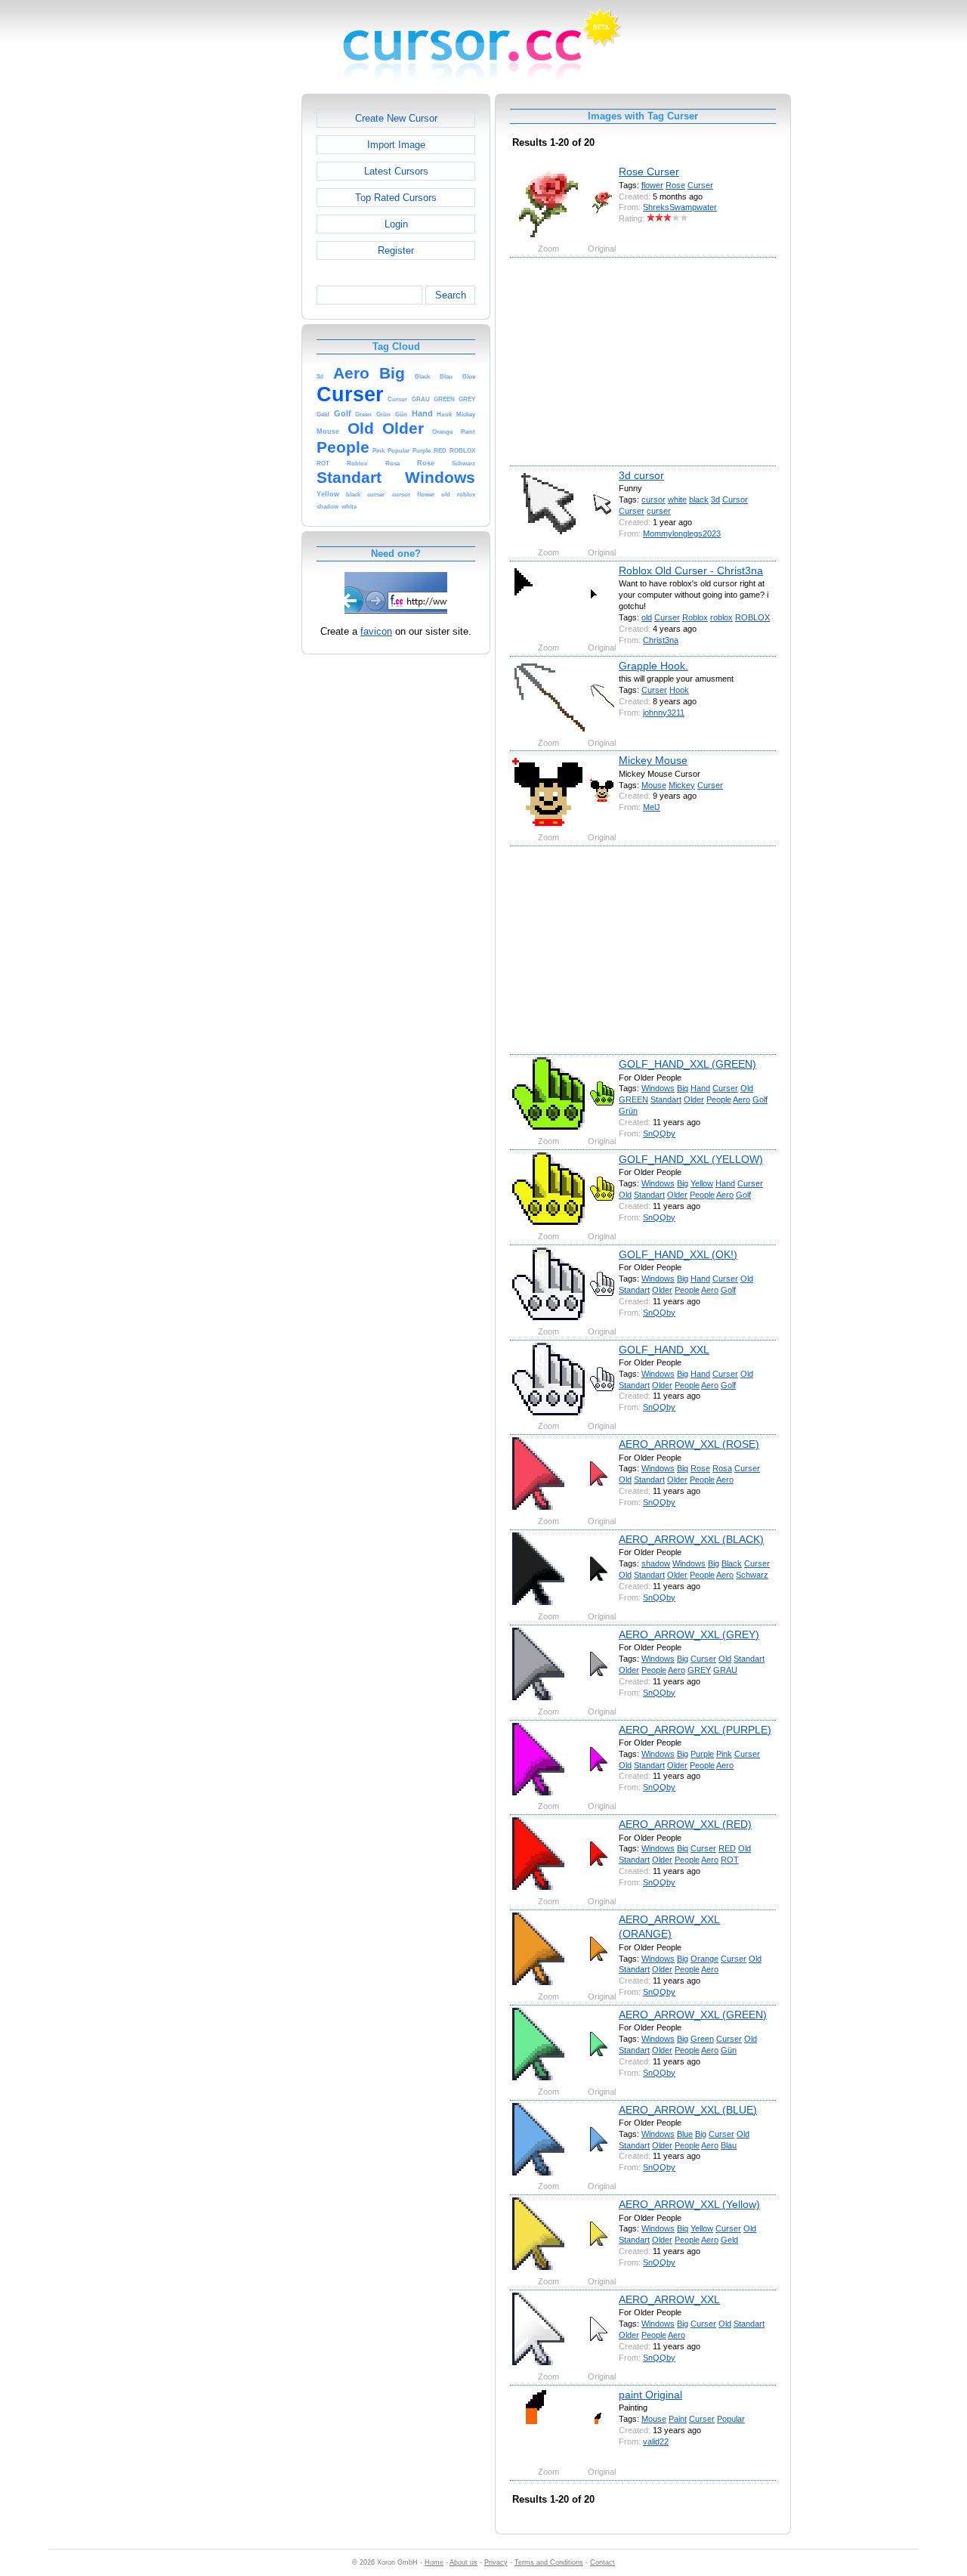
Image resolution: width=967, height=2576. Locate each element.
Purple (702, 1754)
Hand (700, 1088)
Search (451, 295)
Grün (628, 1111)
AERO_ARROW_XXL (669, 2299)
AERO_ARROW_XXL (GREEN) (693, 2015)
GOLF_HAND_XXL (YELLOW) (691, 1159)
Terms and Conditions (549, 2562)
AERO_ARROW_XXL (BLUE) (688, 2110)
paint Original (650, 2395)
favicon (376, 631)
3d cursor (641, 475)
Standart (666, 1099)
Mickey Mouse (653, 760)
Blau (729, 2145)
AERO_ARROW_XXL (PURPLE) (695, 1730)
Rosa (722, 1468)
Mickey (682, 785)
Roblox (695, 617)
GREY (699, 1670)
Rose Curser (649, 172)
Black (732, 1563)
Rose (675, 185)
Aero (741, 1099)
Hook (679, 690)
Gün (729, 2050)
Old (747, 1088)
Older (694, 1099)
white (677, 499)
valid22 (656, 2441)
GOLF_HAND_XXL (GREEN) (687, 1064)
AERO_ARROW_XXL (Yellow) (689, 2204)
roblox (721, 617)
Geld (729, 2240)
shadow (656, 1563)
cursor (653, 499)
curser (659, 511)
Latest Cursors (396, 171)
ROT (730, 1860)
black (699, 499)
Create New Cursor (396, 118)
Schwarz (752, 1575)
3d (715, 499)
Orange (704, 1959)
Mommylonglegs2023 (682, 533)
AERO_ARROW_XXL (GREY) (689, 1634)
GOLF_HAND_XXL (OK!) (678, 1254)
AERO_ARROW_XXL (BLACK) (691, 1539)
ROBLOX (752, 617)
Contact (602, 2562)
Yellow (702, 1183)
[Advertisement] (236, 320)
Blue (685, 2134)
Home (434, 2562)
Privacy (496, 2562)
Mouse (654, 785)
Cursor (735, 499)
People (719, 1099)
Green (702, 2039)
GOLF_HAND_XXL (664, 1350)
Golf (760, 1099)
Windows (658, 1088)
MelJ (652, 807)
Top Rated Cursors (396, 198)
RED (727, 1848)
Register (396, 250)
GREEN (633, 1099)
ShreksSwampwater (680, 207)
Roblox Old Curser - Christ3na (691, 571)
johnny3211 (664, 713)
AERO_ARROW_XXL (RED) (685, 1824)
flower (652, 185)
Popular (731, 2419)
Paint (678, 2419)
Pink (724, 1754)
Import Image (396, 145)
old (647, 617)
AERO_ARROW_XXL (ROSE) (689, 1444)
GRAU (725, 1670)
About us (463, 2562)
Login (396, 224)
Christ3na (661, 640)
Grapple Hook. (653, 666)
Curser (700, 185)
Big (683, 1088)
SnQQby (659, 1133)
